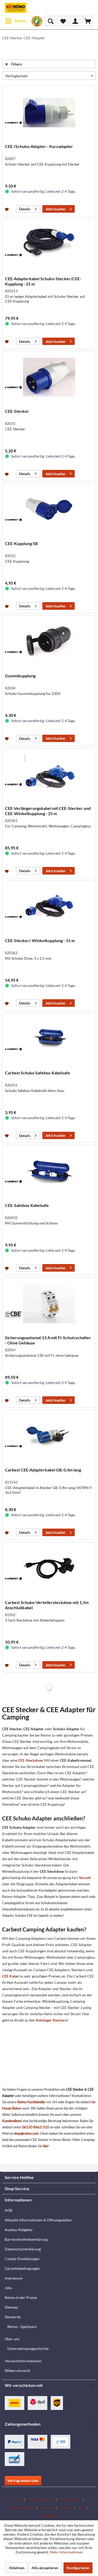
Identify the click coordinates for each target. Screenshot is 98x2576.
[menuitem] (16, 21)
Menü (21, 21)
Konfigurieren (78, 2568)
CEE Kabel (10, 1976)
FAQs (18, 2499)
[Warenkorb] (88, 21)
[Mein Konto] (75, 21)
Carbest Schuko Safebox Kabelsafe (38, 1073)
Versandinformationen (23, 2361)
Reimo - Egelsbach (22, 2327)
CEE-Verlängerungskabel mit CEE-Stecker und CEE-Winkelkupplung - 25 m (48, 811)
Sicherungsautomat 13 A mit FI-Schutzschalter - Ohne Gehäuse (48, 1340)
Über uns (12, 2339)
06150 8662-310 (35, 2127)
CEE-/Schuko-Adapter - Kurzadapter (39, 146)
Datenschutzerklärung (23, 2249)
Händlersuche (70, 2499)
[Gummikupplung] (49, 642)
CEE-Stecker (17, 411)
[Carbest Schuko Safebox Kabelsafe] (49, 1039)
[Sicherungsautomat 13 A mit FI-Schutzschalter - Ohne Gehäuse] (49, 1304)
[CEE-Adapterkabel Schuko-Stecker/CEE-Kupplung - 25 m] (49, 245)
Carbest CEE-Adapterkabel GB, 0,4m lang (43, 1470)
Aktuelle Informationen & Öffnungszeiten (38, 2220)
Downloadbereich (41, 2499)
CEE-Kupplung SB (21, 543)
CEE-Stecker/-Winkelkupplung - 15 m (40, 940)
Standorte (13, 2317)
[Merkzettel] (62, 21)
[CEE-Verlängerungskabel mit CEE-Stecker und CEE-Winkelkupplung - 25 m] (49, 774)
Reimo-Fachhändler (31, 2102)
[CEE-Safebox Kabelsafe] (49, 1171)
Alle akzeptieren (45, 2568)
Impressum (14, 2278)
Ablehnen (17, 2568)
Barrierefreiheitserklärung (26, 2239)
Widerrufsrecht (17, 2371)
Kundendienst (12, 2121)
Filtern (16, 64)
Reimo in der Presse (21, 2297)
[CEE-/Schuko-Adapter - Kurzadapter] (49, 112)
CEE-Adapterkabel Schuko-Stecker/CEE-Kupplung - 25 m (43, 281)
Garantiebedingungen (22, 2268)
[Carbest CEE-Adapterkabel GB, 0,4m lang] (49, 1436)
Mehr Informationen (66, 2552)
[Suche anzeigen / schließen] (50, 21)
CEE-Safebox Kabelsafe (27, 1205)
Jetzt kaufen (55, 209)
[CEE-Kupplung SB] (49, 509)
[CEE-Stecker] (49, 377)
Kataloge (47, 2508)
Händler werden (22, 2508)
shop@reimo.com (26, 2133)
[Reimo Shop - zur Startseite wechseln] (16, 8)
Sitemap (11, 2307)
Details (25, 209)
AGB (8, 2210)
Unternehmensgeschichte (28, 2349)
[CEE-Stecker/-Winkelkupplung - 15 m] (49, 907)
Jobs (8, 2288)
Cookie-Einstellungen (22, 2259)
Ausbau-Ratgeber (19, 2230)
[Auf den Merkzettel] (7, 209)
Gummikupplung (20, 676)
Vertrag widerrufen (23, 2481)
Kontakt (65, 2508)
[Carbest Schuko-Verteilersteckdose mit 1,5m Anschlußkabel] (49, 1568)
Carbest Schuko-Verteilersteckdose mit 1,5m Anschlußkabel (47, 1605)
